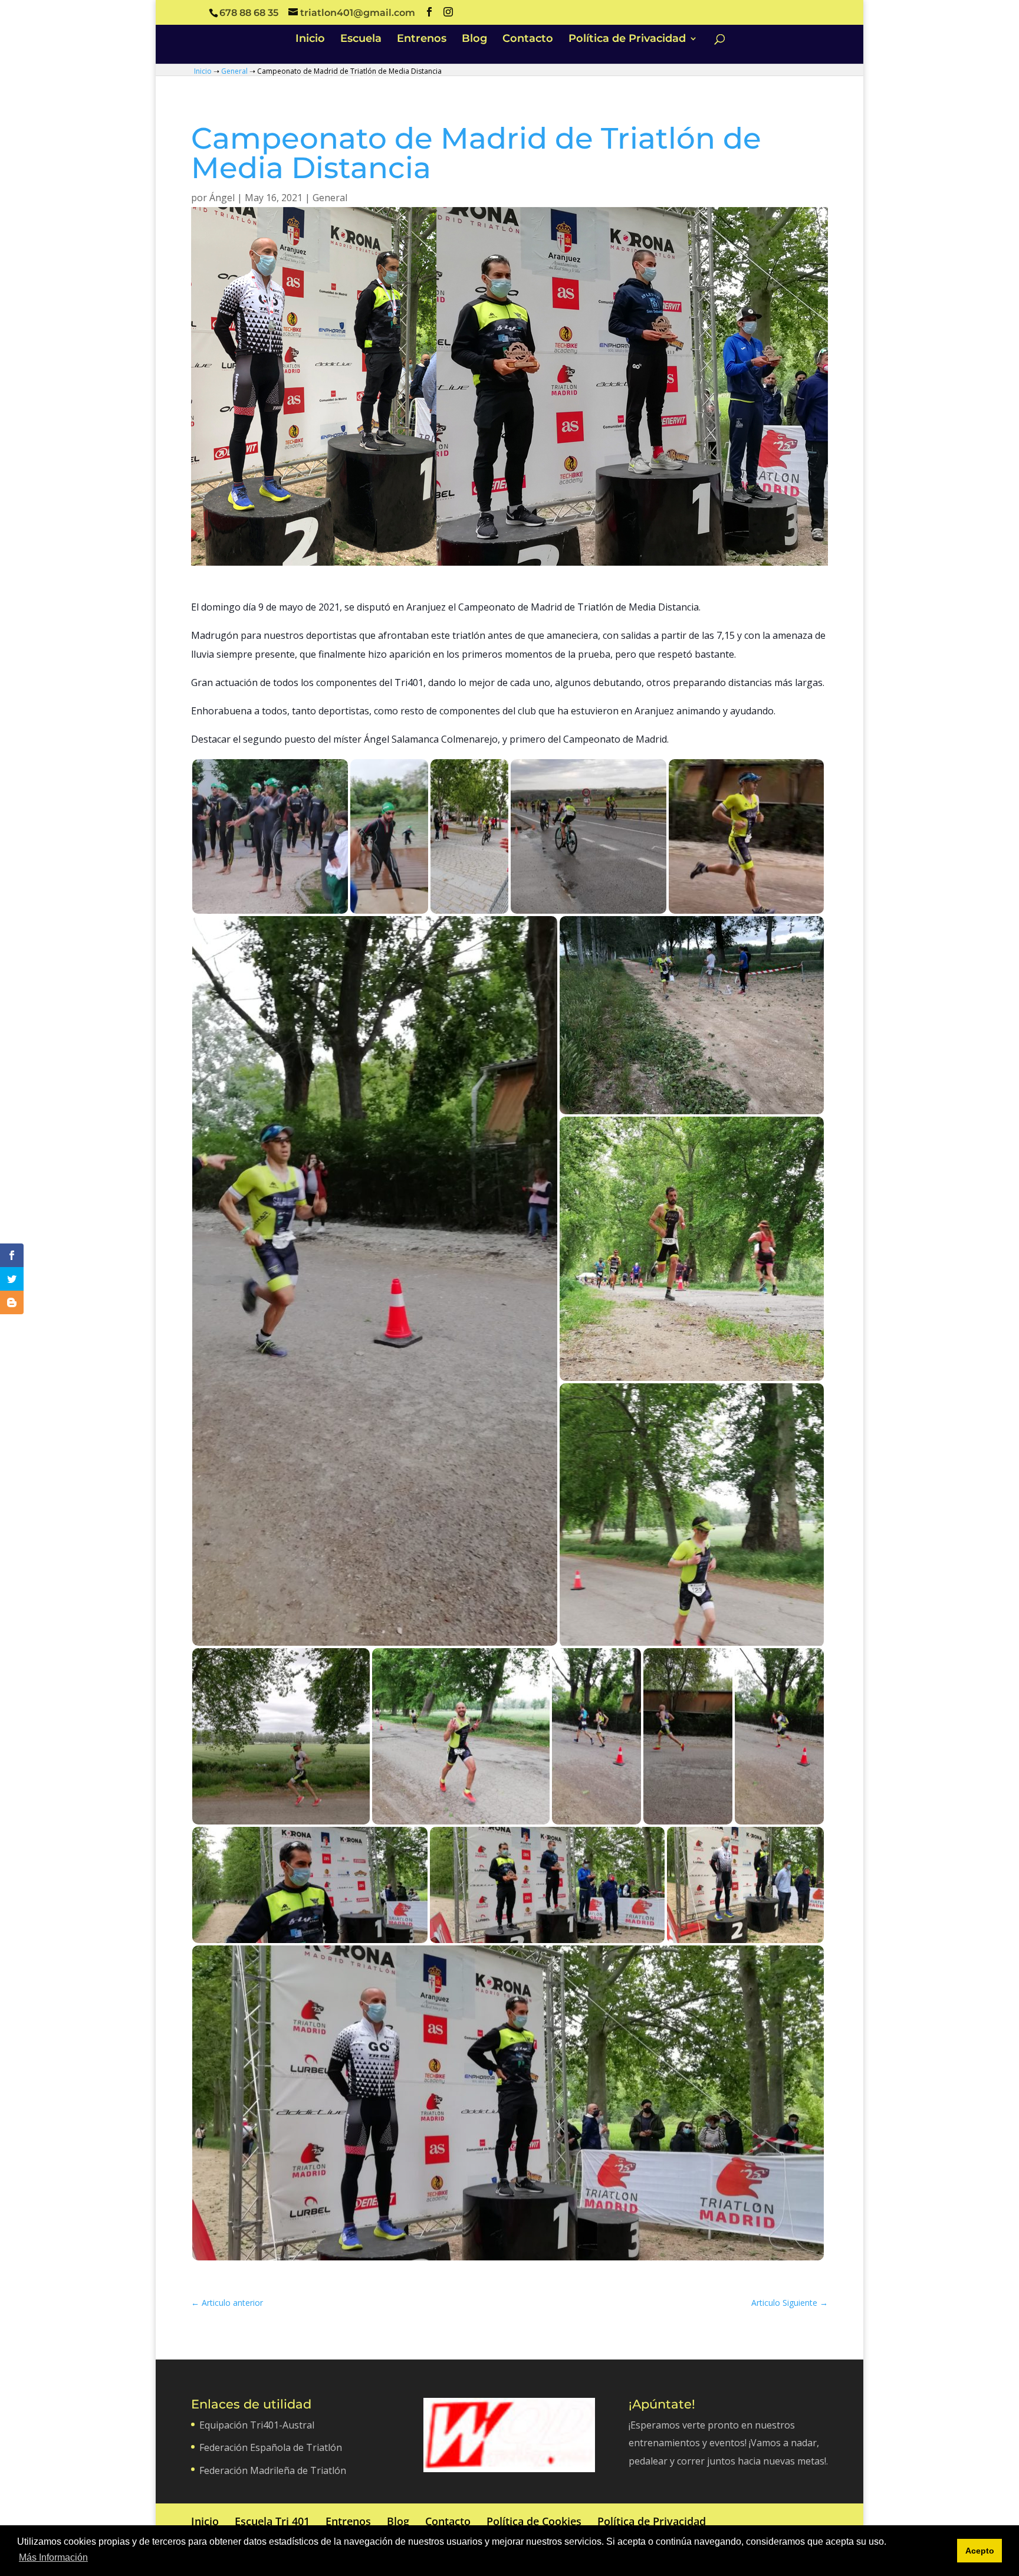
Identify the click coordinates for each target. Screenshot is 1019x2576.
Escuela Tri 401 (272, 2521)
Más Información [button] (53, 2557)
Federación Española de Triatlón (271, 2447)
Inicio (310, 40)
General (234, 71)
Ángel (222, 198)
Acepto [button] (980, 2551)
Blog (474, 40)
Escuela (361, 40)
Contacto (528, 40)
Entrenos (422, 40)
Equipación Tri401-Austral (257, 2425)
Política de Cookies (534, 2521)
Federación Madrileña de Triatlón (273, 2470)
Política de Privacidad (627, 40)
